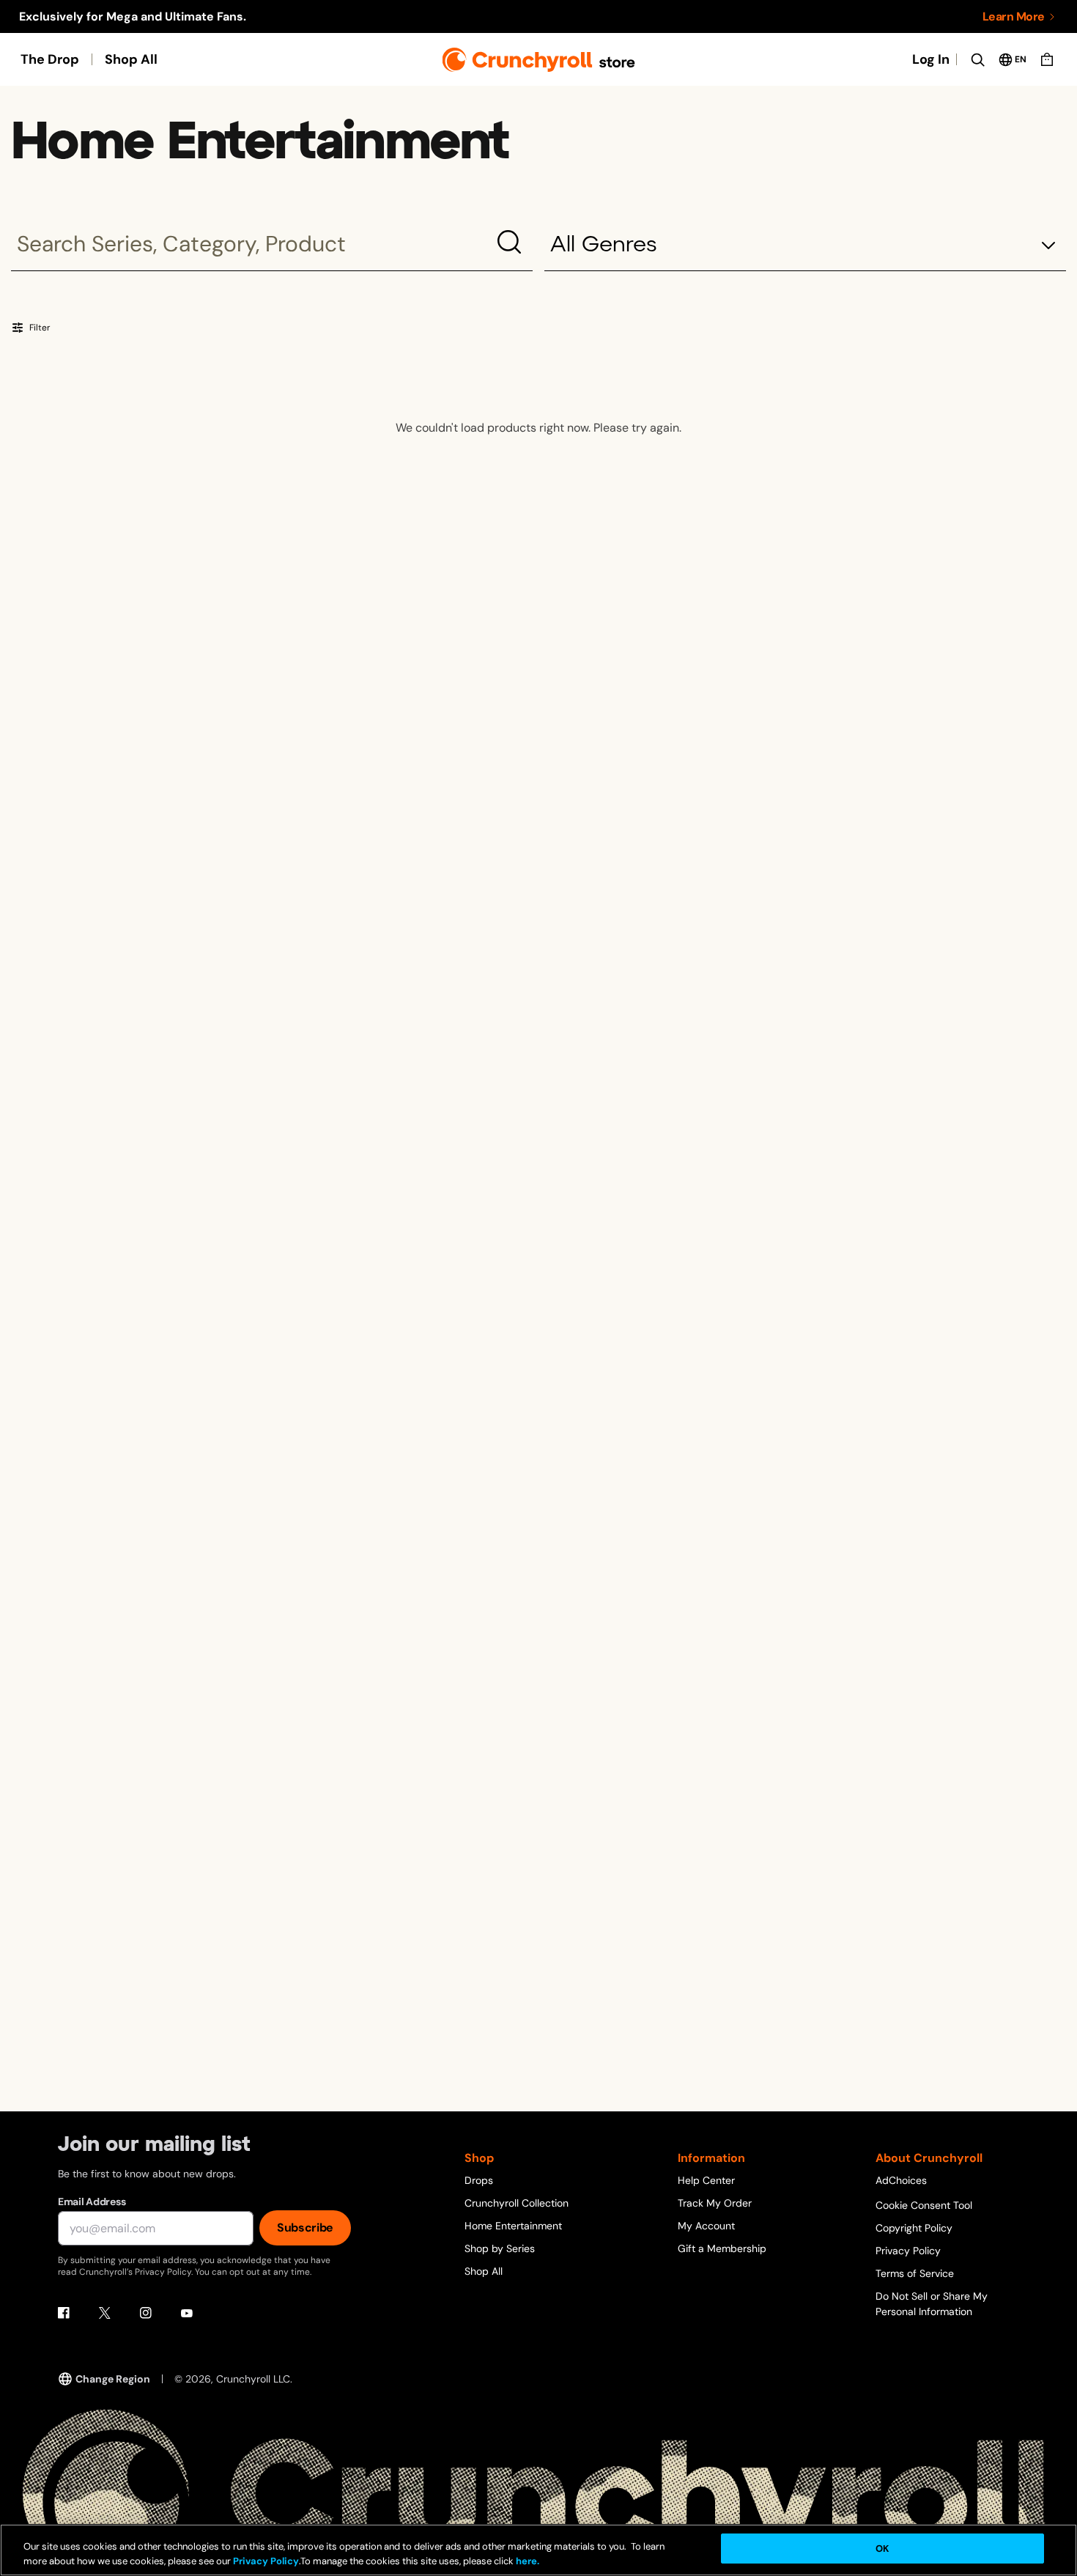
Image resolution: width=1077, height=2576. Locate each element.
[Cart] (1047, 59)
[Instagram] (146, 2313)
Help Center (706, 2180)
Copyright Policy (914, 2228)
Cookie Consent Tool (924, 2205)
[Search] (977, 59)
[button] (805, 246)
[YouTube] (187, 2313)
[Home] (539, 60)
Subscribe (305, 2228)
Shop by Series (500, 2248)
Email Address (92, 2202)
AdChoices (901, 2180)
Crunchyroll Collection (517, 2203)
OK (882, 2549)
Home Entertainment (513, 2226)
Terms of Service (915, 2273)
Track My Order (715, 2203)
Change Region (113, 2379)
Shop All (131, 59)
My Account (706, 2226)
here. (526, 2561)
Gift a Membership (722, 2248)
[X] (105, 2313)
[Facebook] (64, 2313)
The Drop (50, 59)
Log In (931, 59)
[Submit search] (509, 242)
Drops (479, 2180)
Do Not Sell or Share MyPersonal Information (932, 2304)
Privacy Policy (908, 2251)
